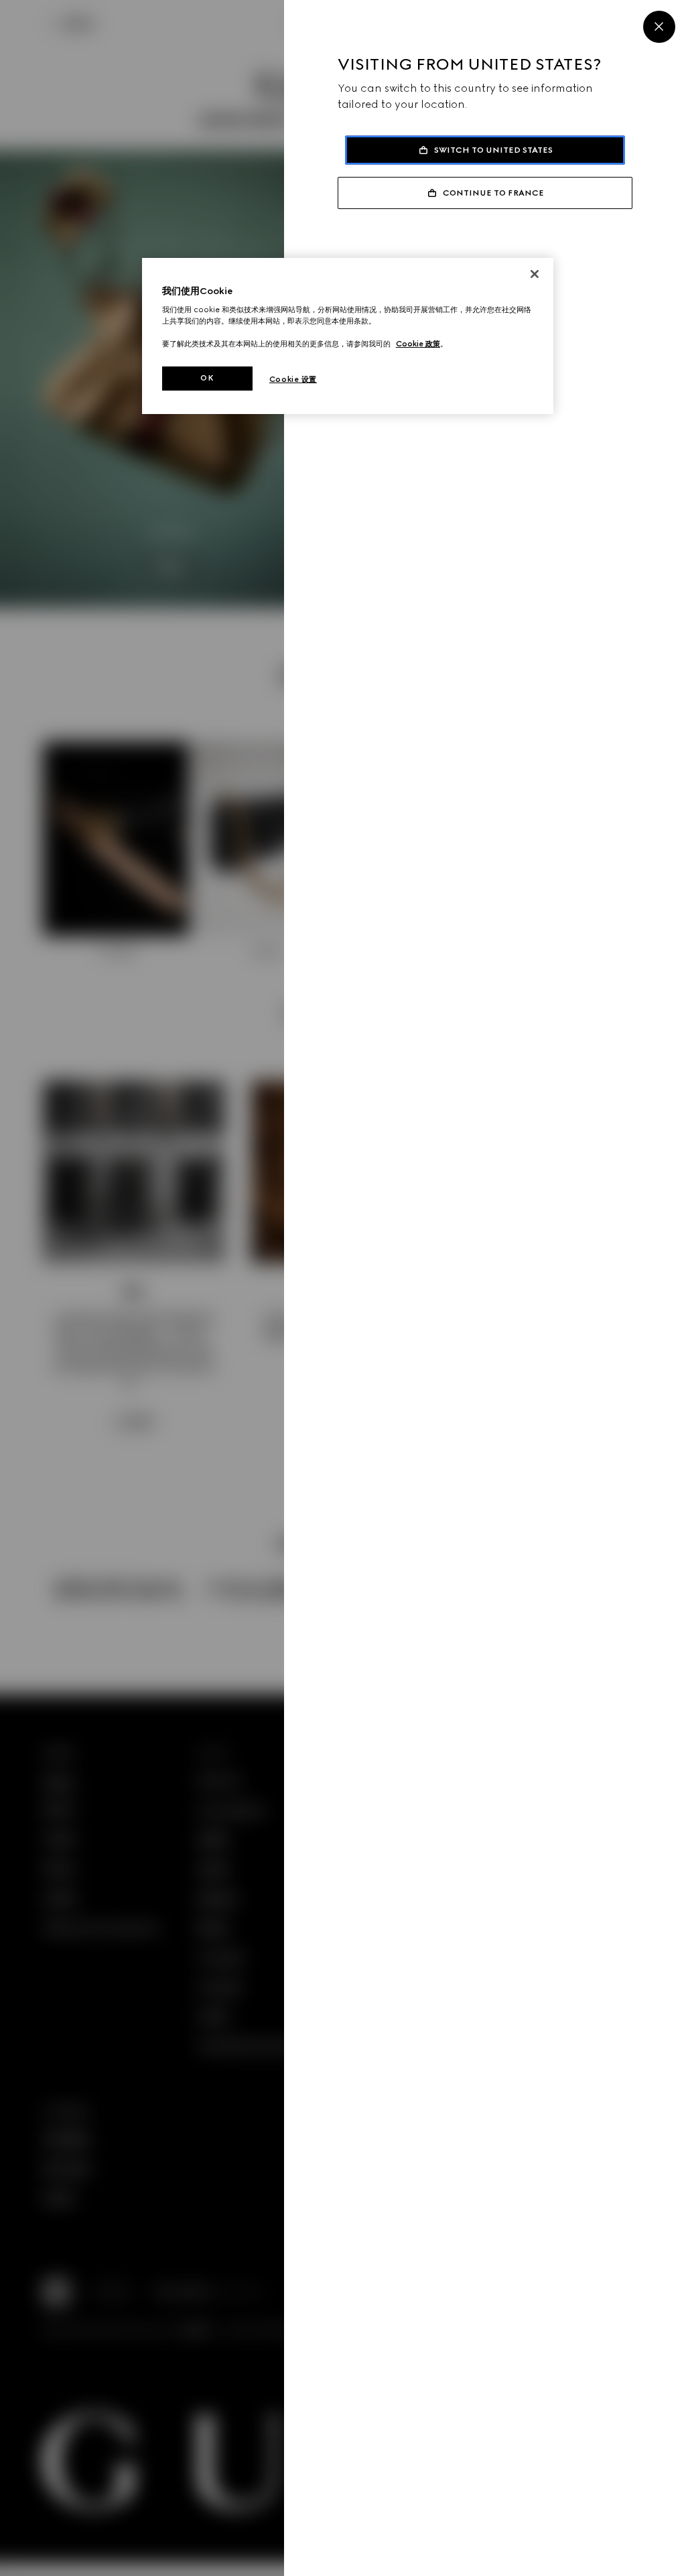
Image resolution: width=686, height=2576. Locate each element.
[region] (348, 336)
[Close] (659, 27)
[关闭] (535, 274)
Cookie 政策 (418, 344)
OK (207, 378)
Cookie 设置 (293, 379)
